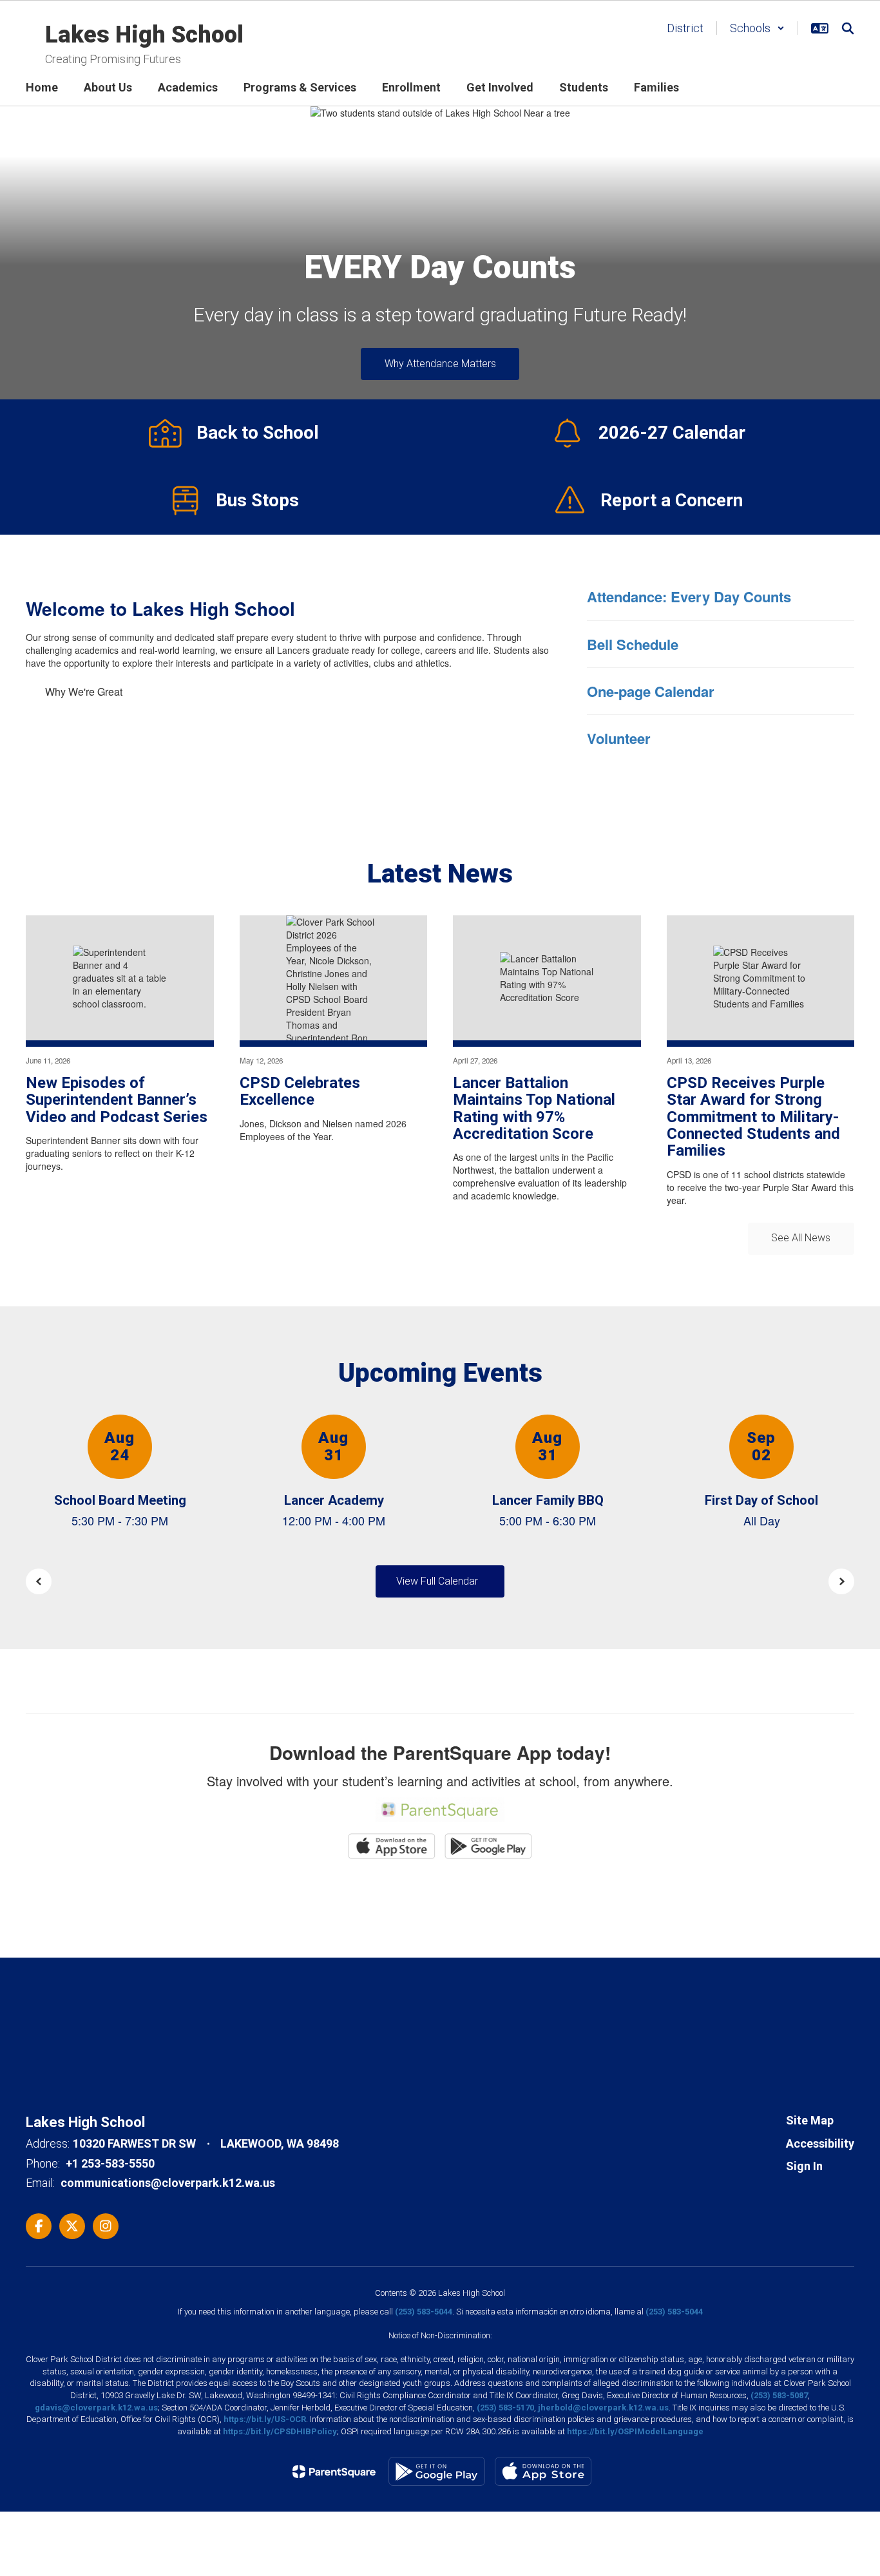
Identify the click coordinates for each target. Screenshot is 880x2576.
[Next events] (841, 1581)
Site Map (810, 2120)
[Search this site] (848, 28)
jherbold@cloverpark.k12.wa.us (603, 2408)
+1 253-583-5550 (110, 2163)
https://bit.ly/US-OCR (265, 2419)
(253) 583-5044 (424, 2312)
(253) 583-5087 (779, 2395)
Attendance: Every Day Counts (689, 596)
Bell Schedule (633, 644)
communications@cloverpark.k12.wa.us (168, 2183)
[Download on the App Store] (543, 2471)
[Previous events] (39, 1581)
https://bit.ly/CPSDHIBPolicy (280, 2431)
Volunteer (619, 738)
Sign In (804, 2166)
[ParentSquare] (334, 2472)
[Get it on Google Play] (437, 2471)
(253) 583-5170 (505, 2408)
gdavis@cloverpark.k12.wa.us (96, 2408)
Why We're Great (84, 692)
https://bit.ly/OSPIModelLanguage (635, 2431)
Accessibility (820, 2143)
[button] (757, 28)
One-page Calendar (651, 691)
